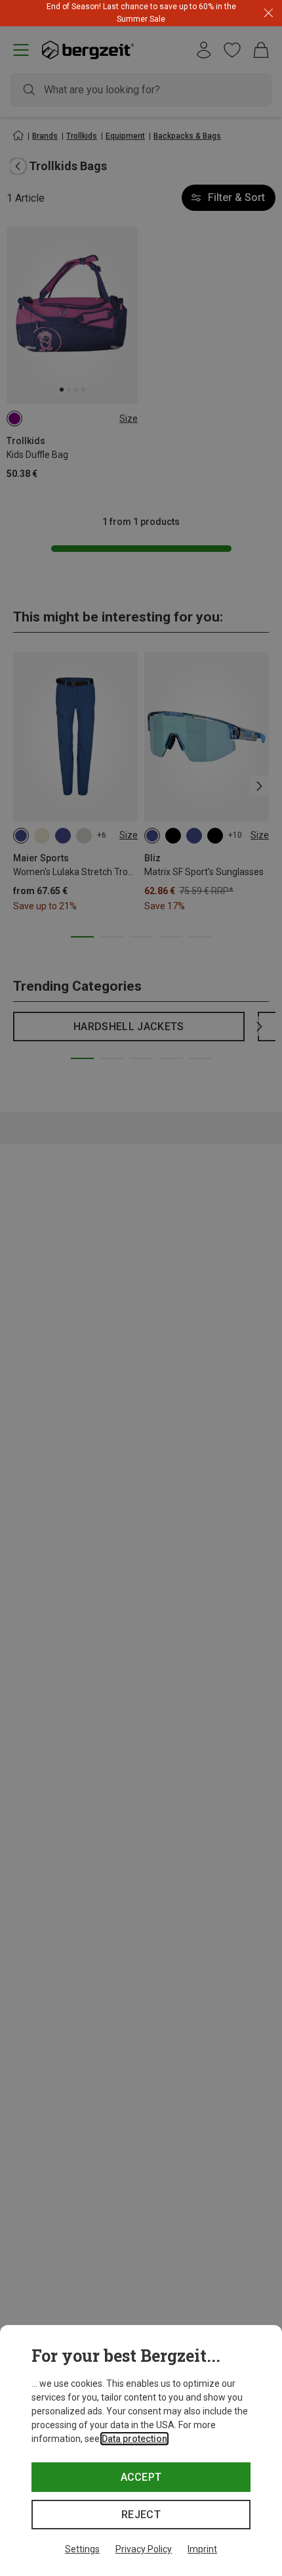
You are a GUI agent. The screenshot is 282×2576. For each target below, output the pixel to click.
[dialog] (141, 2451)
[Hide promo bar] (269, 13)
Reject (141, 2515)
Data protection (134, 2439)
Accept (141, 2477)
